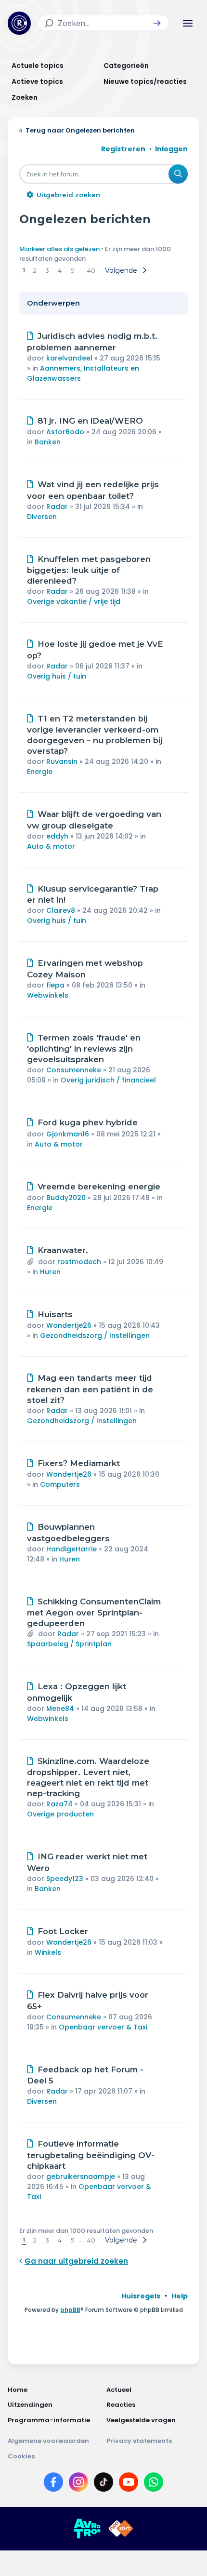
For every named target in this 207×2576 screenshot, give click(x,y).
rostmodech (79, 1262)
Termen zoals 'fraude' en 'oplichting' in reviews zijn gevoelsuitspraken (84, 1049)
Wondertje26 (69, 1325)
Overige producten (60, 1814)
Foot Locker (63, 1931)
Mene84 (60, 1708)
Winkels (48, 1952)
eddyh (57, 836)
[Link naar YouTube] (129, 2484)
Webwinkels (48, 995)
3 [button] (47, 270)
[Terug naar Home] (19, 23)
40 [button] (91, 270)
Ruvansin (62, 761)
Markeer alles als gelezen (59, 249)
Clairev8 (61, 910)
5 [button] (72, 270)
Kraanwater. (63, 1250)
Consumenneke (74, 1070)
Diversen (42, 517)
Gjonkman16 (68, 1134)
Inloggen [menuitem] (171, 149)
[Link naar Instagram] (78, 2484)
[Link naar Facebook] (53, 2484)
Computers (60, 1484)
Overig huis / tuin (57, 676)
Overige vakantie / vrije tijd (74, 601)
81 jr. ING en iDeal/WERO (90, 421)
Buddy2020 (66, 1198)
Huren (50, 1272)
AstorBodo (65, 432)
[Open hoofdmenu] (188, 23)
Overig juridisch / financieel (108, 1080)
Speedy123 (65, 1879)
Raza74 (59, 1804)
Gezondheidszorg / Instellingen (95, 1335)
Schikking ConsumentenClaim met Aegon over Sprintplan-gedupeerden (94, 1613)
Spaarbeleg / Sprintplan (69, 1644)
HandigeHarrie (71, 1549)
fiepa (55, 985)
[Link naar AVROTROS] (87, 2529)
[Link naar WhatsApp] (154, 2484)
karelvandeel (69, 358)
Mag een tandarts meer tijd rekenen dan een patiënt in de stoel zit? (90, 1389)
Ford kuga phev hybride (88, 1122)
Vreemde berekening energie (99, 1187)
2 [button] (35, 270)
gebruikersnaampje (81, 2176)
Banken (48, 442)
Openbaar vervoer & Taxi (103, 2027)
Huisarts (55, 1314)
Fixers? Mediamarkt (79, 1463)
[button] (157, 23)
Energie (40, 772)
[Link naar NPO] (121, 2529)
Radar (57, 507)
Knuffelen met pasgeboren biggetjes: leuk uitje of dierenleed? (89, 570)
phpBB (70, 2310)
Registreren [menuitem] (123, 149)
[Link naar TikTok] (103, 2484)
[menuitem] (141, 2296)
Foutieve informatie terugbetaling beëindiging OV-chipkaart (91, 2155)
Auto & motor (51, 846)
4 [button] (60, 270)
